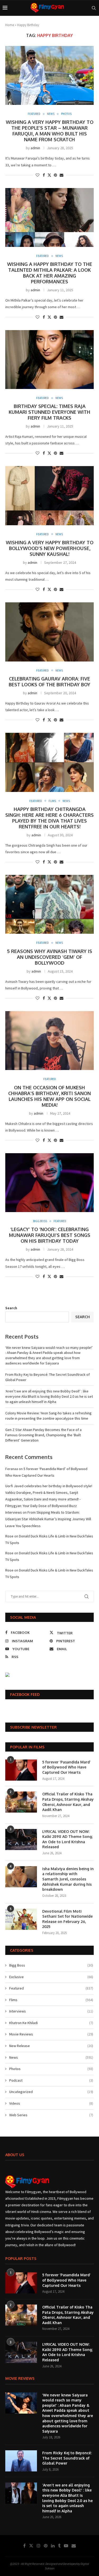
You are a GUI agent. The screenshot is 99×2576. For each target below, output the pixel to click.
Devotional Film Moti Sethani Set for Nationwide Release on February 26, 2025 (67, 1919)
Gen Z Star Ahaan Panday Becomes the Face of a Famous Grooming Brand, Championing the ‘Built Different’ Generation (43, 1435)
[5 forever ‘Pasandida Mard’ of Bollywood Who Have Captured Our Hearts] (21, 1770)
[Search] (94, 8)
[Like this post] (37, 175)
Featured (51, 1988)
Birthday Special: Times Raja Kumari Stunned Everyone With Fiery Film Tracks (49, 412)
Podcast (51, 2080)
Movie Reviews (51, 2034)
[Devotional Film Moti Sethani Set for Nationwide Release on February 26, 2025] (21, 1919)
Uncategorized (51, 2092)
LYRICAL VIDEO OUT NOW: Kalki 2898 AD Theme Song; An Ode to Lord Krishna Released (67, 1839)
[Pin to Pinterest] (55, 175)
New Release (51, 2046)
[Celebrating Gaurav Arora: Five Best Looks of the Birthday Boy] (49, 632)
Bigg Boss (51, 1965)
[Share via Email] (62, 175)
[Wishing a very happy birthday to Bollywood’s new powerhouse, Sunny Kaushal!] (49, 496)
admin (35, 148)
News (51, 2057)
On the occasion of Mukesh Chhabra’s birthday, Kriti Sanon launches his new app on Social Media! (49, 1096)
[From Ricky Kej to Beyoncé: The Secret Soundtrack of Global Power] (21, 2461)
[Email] (74, 2546)
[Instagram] (39, 2546)
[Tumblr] (59, 2546)
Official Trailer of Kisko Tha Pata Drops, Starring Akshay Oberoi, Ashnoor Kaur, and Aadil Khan (68, 1802)
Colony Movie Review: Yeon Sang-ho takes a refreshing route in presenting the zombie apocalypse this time (48, 1416)
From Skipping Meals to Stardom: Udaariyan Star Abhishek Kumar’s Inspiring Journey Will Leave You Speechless (48, 1519)
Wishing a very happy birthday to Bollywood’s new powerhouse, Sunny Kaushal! (50, 548)
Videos (51, 2103)
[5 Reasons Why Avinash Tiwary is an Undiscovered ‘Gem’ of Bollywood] (49, 904)
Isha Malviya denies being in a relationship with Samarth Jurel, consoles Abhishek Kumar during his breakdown (68, 1879)
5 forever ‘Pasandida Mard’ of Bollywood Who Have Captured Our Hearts (66, 1767)
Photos (51, 2069)
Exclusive (51, 1977)
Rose (9, 1536)
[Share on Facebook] (44, 175)
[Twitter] (31, 2546)
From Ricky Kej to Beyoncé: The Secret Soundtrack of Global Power (67, 2458)
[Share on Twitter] (49, 175)
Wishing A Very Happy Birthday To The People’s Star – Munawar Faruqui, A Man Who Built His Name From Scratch (50, 131)
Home (10, 25)
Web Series (51, 2115)
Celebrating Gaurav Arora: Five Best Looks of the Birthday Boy (49, 682)
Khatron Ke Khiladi (51, 2023)
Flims (51, 2000)
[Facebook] (24, 2546)
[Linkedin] (53, 2546)
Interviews (51, 2011)
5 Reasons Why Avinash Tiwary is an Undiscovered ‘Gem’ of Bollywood (49, 957)
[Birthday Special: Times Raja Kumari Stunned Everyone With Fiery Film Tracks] (49, 360)
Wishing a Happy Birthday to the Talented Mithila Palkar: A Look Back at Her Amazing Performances (50, 273)
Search (11, 1308)
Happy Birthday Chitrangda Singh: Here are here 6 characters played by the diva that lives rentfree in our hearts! (49, 818)
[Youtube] (66, 2546)
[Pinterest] (46, 2546)
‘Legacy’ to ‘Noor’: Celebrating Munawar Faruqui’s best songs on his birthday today (50, 1235)
